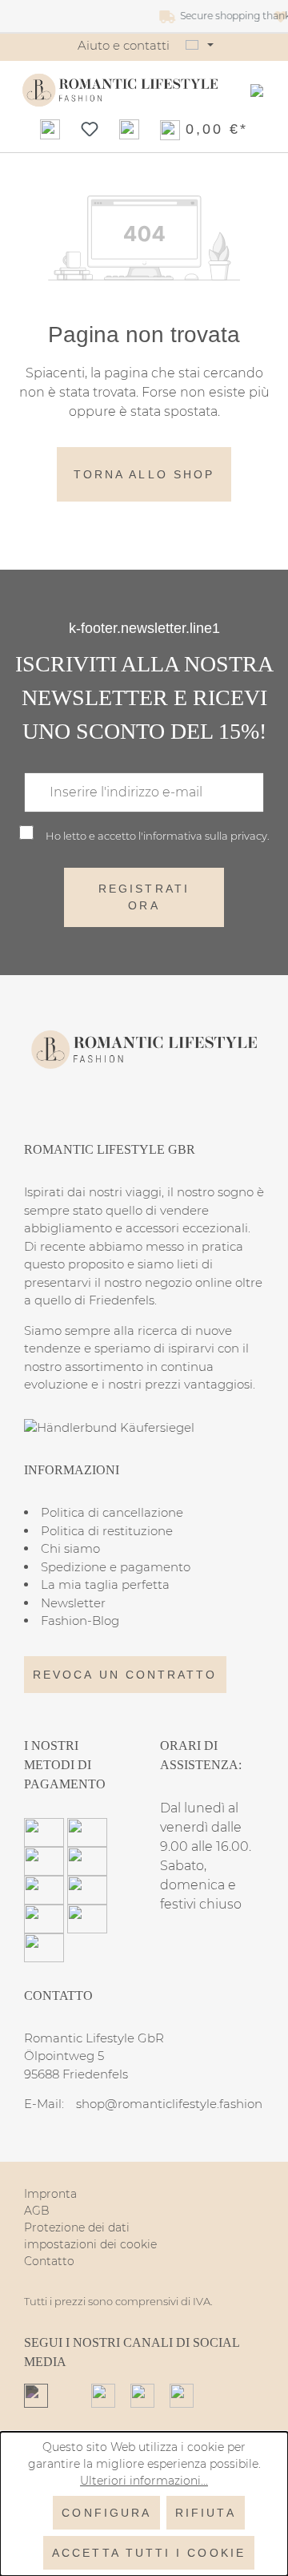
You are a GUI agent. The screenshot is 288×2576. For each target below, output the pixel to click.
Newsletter (73, 1603)
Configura (106, 2513)
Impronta (50, 2194)
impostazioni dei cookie (90, 2244)
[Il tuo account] (129, 129)
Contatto (49, 2261)
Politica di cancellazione (112, 1512)
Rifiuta (206, 2513)
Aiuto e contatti (124, 45)
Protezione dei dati (77, 2227)
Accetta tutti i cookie (149, 2553)
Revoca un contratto (125, 1675)
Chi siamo (70, 1548)
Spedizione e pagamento (116, 1567)
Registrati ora (144, 897)
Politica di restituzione (107, 1531)
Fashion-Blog (80, 1621)
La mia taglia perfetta (105, 1584)
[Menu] (257, 91)
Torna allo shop (144, 474)
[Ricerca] (50, 129)
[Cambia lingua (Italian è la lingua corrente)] (200, 46)
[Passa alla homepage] (120, 90)
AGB (37, 2211)
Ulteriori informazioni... (144, 2481)
